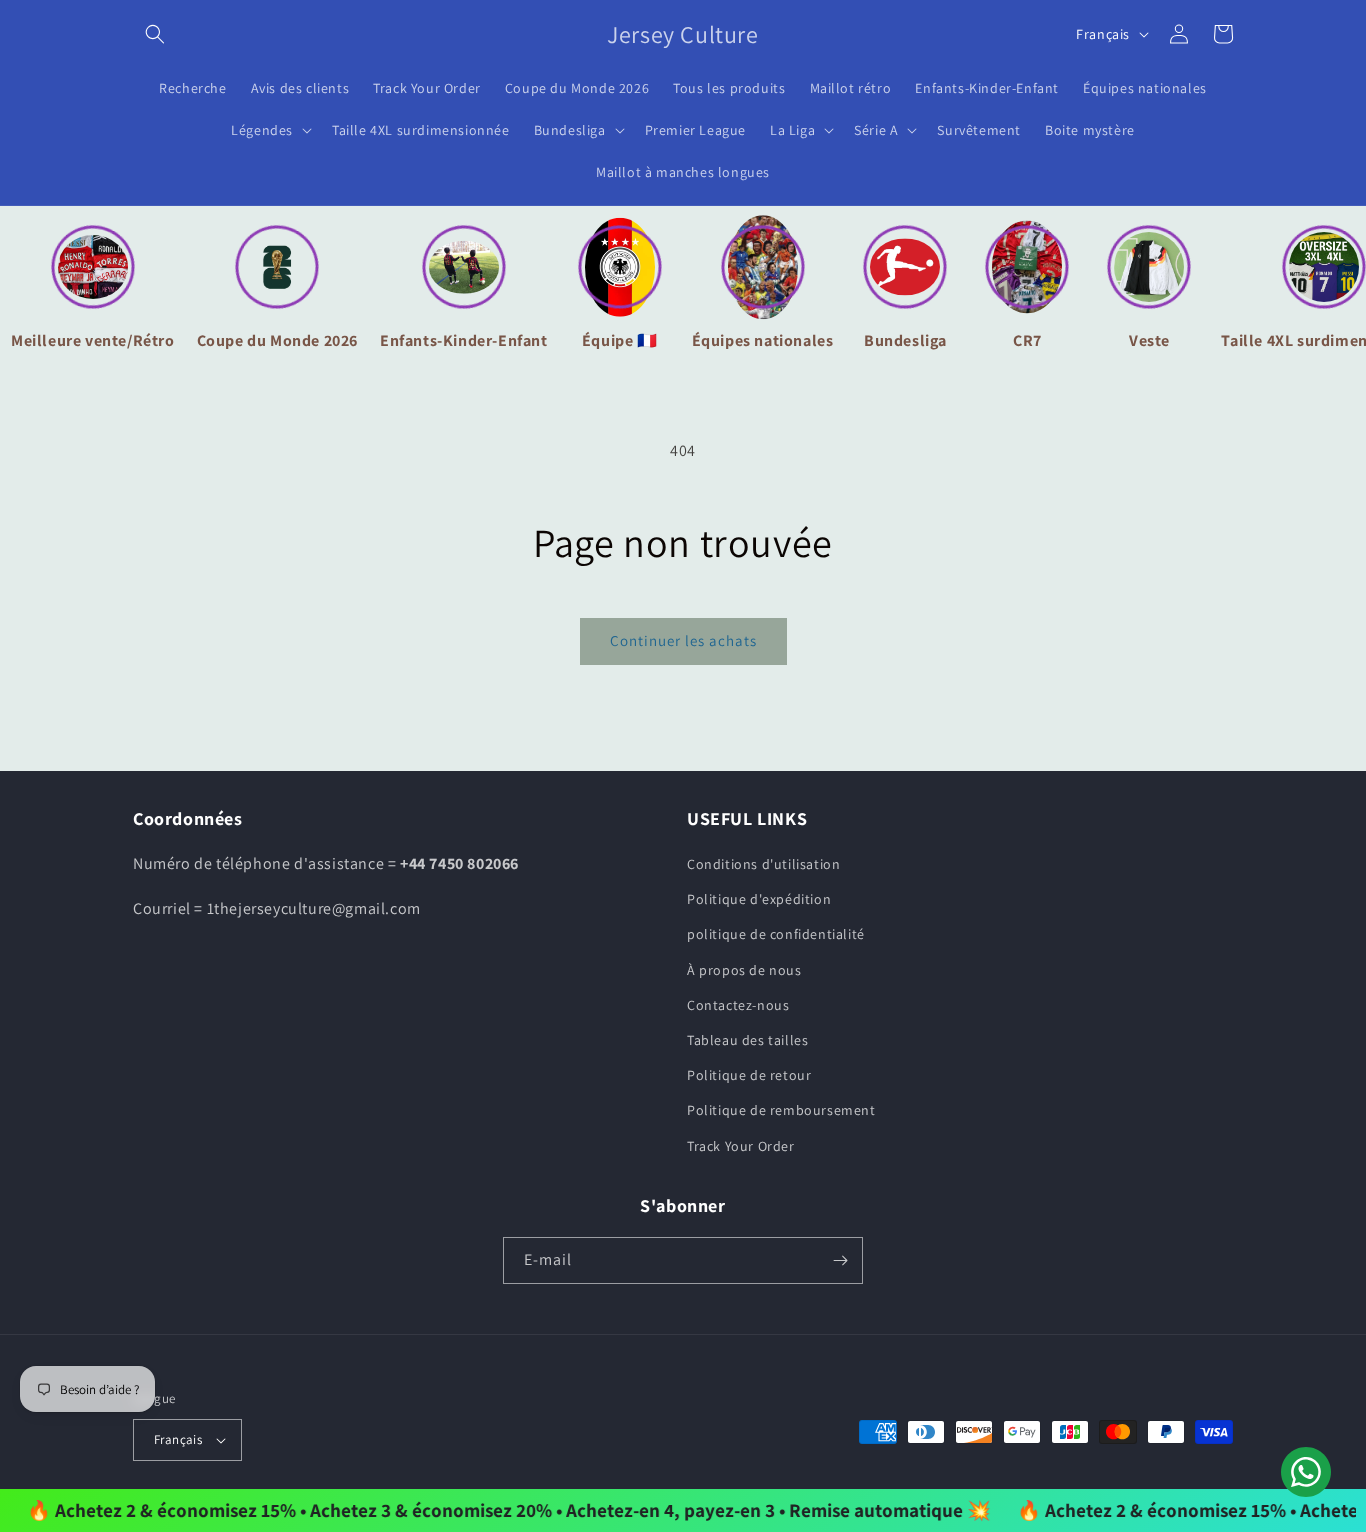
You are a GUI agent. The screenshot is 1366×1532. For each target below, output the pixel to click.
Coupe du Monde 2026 (277, 340)
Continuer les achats (683, 640)
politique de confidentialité (776, 934)
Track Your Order (741, 1146)
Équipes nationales (763, 340)
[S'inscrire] (840, 1260)
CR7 (1027, 340)
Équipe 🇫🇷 (620, 340)
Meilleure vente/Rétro (93, 340)
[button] (155, 34)
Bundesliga (905, 340)
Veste (1149, 340)
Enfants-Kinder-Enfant (464, 340)
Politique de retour (749, 1075)
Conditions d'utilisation (763, 864)
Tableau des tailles (747, 1040)
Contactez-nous (738, 1005)
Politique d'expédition (759, 899)
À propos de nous (744, 970)
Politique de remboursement (781, 1110)
